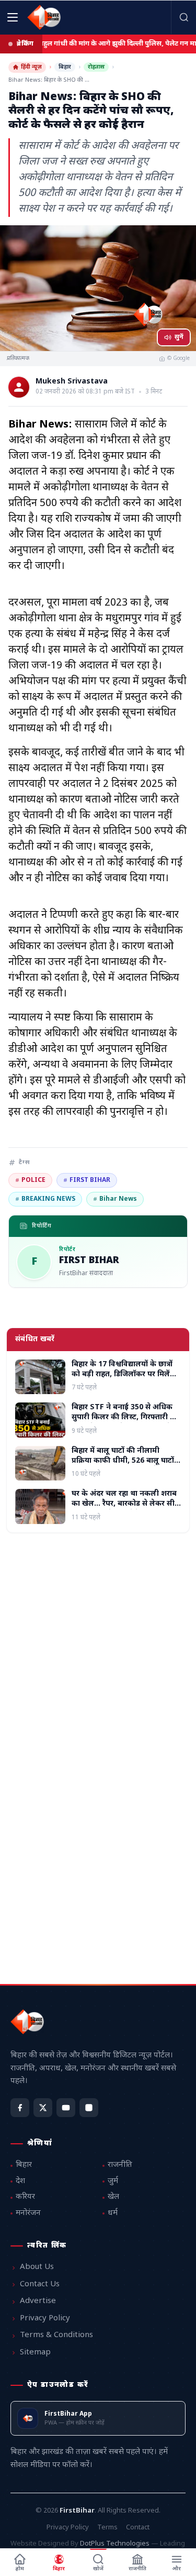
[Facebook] (20, 2108)
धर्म (113, 2213)
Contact (138, 2528)
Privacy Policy (45, 2319)
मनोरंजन (28, 2213)
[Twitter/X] (43, 2108)
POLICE (30, 1180)
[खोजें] (183, 17)
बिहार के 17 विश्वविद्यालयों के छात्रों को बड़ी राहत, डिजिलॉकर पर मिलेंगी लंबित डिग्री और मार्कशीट (124, 1375)
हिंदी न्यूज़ (31, 67)
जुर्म (113, 2181)
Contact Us (40, 2284)
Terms (107, 2528)
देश (20, 2181)
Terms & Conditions (56, 2335)
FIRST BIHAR (87, 1180)
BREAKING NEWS (45, 1199)
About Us (37, 2267)
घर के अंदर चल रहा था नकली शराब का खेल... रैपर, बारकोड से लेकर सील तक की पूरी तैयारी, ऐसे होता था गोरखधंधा (126, 1509)
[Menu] (13, 17)
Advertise (38, 2301)
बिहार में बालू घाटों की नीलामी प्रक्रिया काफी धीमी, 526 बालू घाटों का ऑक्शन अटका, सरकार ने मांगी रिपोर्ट (123, 1466)
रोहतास (96, 67)
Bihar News (115, 1199)
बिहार (65, 67)
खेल (113, 2197)
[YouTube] (66, 2108)
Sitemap (35, 2353)
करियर (25, 2197)
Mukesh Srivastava (72, 382)
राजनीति (120, 2165)
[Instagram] (89, 2108)
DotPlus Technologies (115, 2544)
